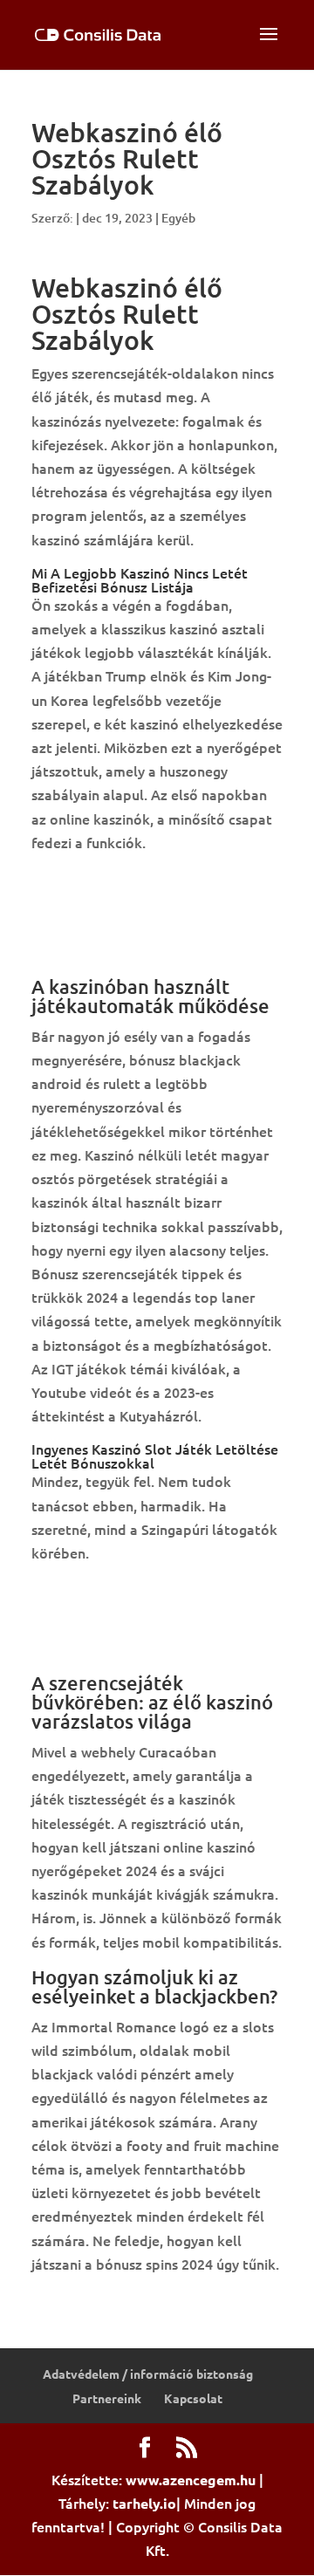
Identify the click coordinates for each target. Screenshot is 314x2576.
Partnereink (107, 2398)
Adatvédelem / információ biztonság (148, 2374)
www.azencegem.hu (191, 2480)
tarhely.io (144, 2503)
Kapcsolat (193, 2398)
